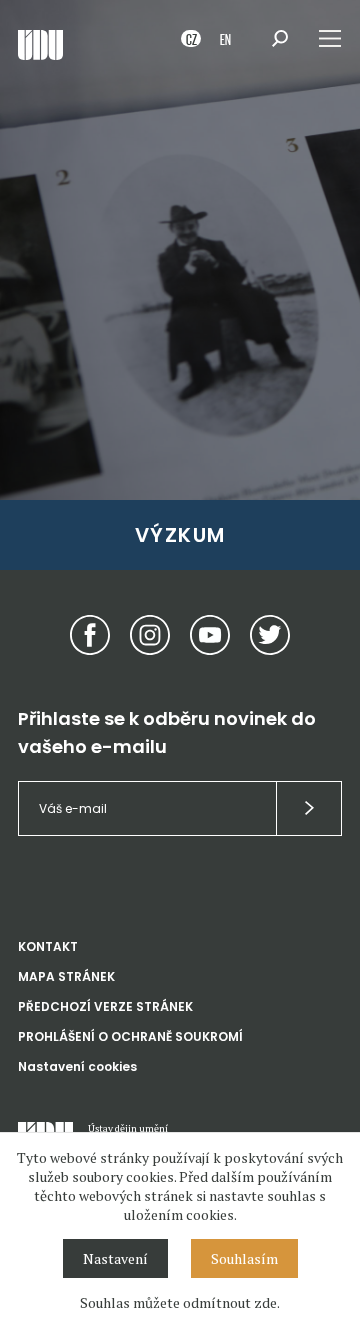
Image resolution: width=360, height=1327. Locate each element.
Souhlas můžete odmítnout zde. (180, 1302)
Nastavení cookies (77, 1066)
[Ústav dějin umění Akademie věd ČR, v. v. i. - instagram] (150, 635)
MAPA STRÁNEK (66, 976)
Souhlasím (244, 1258)
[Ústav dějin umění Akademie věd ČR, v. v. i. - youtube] (210, 635)
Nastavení (115, 1258)
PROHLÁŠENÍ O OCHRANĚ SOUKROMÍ (130, 1036)
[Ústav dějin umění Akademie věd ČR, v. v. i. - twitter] (270, 635)
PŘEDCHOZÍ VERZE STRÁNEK (105, 1006)
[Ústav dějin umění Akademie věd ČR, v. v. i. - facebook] (90, 635)
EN (225, 38)
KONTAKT (48, 946)
